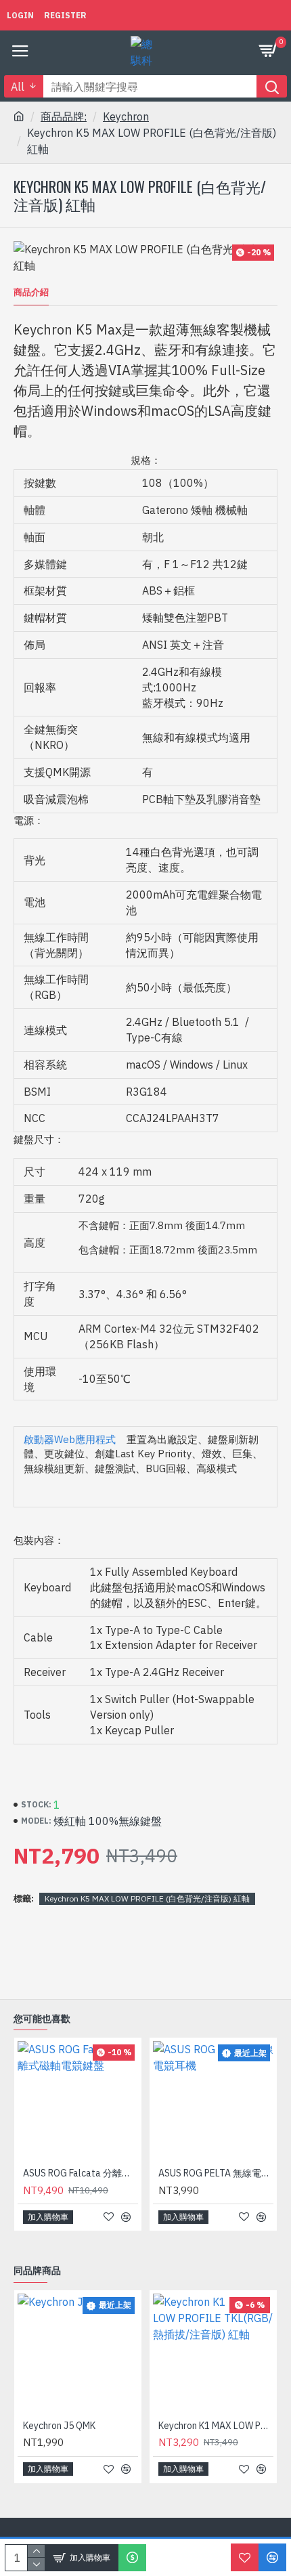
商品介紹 (31, 293)
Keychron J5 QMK (59, 2426)
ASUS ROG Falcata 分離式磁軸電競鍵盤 (81, 2173)
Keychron (126, 116)
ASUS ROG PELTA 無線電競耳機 (216, 2173)
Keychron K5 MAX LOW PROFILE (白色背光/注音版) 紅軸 (147, 1898)
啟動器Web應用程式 (70, 1439)
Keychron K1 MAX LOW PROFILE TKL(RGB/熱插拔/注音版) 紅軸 (216, 2426)
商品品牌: (64, 116)
